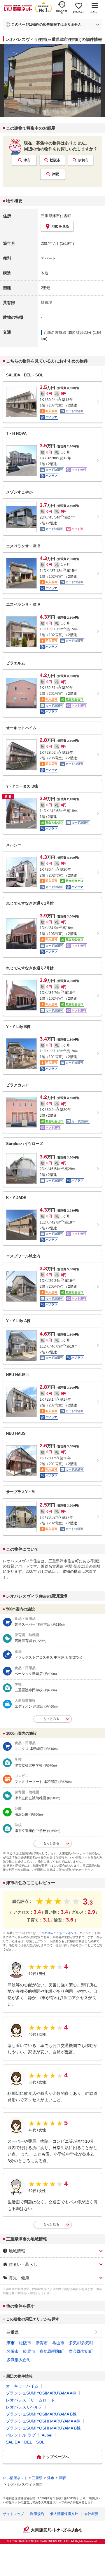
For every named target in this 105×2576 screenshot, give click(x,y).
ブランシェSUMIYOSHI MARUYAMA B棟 (43, 2428)
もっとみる (51, 1719)
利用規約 (37, 2514)
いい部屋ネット (15, 2478)
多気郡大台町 (19, 2360)
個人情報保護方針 (64, 2514)
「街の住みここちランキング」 (59, 1933)
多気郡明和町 (52, 2351)
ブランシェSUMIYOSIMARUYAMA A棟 (41, 2393)
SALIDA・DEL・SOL (25, 2442)
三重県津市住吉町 (56, 216)
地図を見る (60, 226)
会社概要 (91, 2514)
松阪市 (55, 160)
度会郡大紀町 (81, 2351)
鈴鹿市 (29, 2351)
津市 (27, 160)
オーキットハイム (22, 2386)
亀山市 (58, 2343)
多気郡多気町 (81, 2343)
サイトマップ (13, 2514)
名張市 (13, 2351)
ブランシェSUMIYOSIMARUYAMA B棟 (41, 2414)
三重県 (13, 2332)
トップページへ (56, 2457)
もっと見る (51, 2224)
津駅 (55, 174)
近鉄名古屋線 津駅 (59, 333)
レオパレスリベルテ (24, 2407)
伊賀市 (83, 160)
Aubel (47, 2435)
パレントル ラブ (21, 2435)
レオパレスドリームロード (30, 2400)
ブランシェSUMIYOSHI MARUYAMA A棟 (43, 2421)
